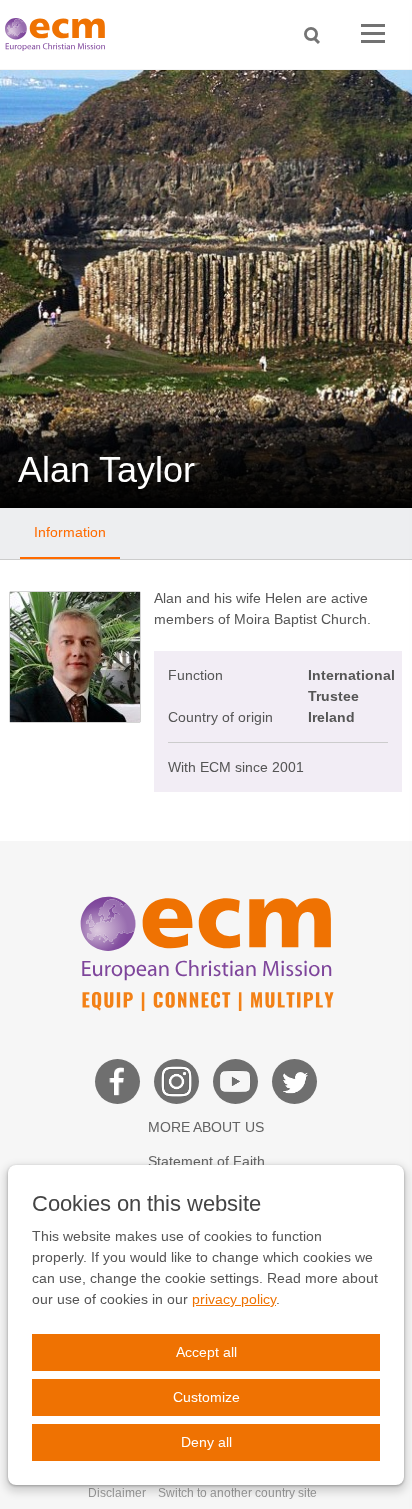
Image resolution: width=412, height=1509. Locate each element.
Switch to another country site (237, 1493)
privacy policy (234, 1299)
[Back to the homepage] (60, 34)
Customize (206, 1397)
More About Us (206, 1127)
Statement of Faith (206, 1161)
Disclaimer (117, 1493)
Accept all (206, 1352)
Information (70, 532)
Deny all (206, 1442)
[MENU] (373, 34)
